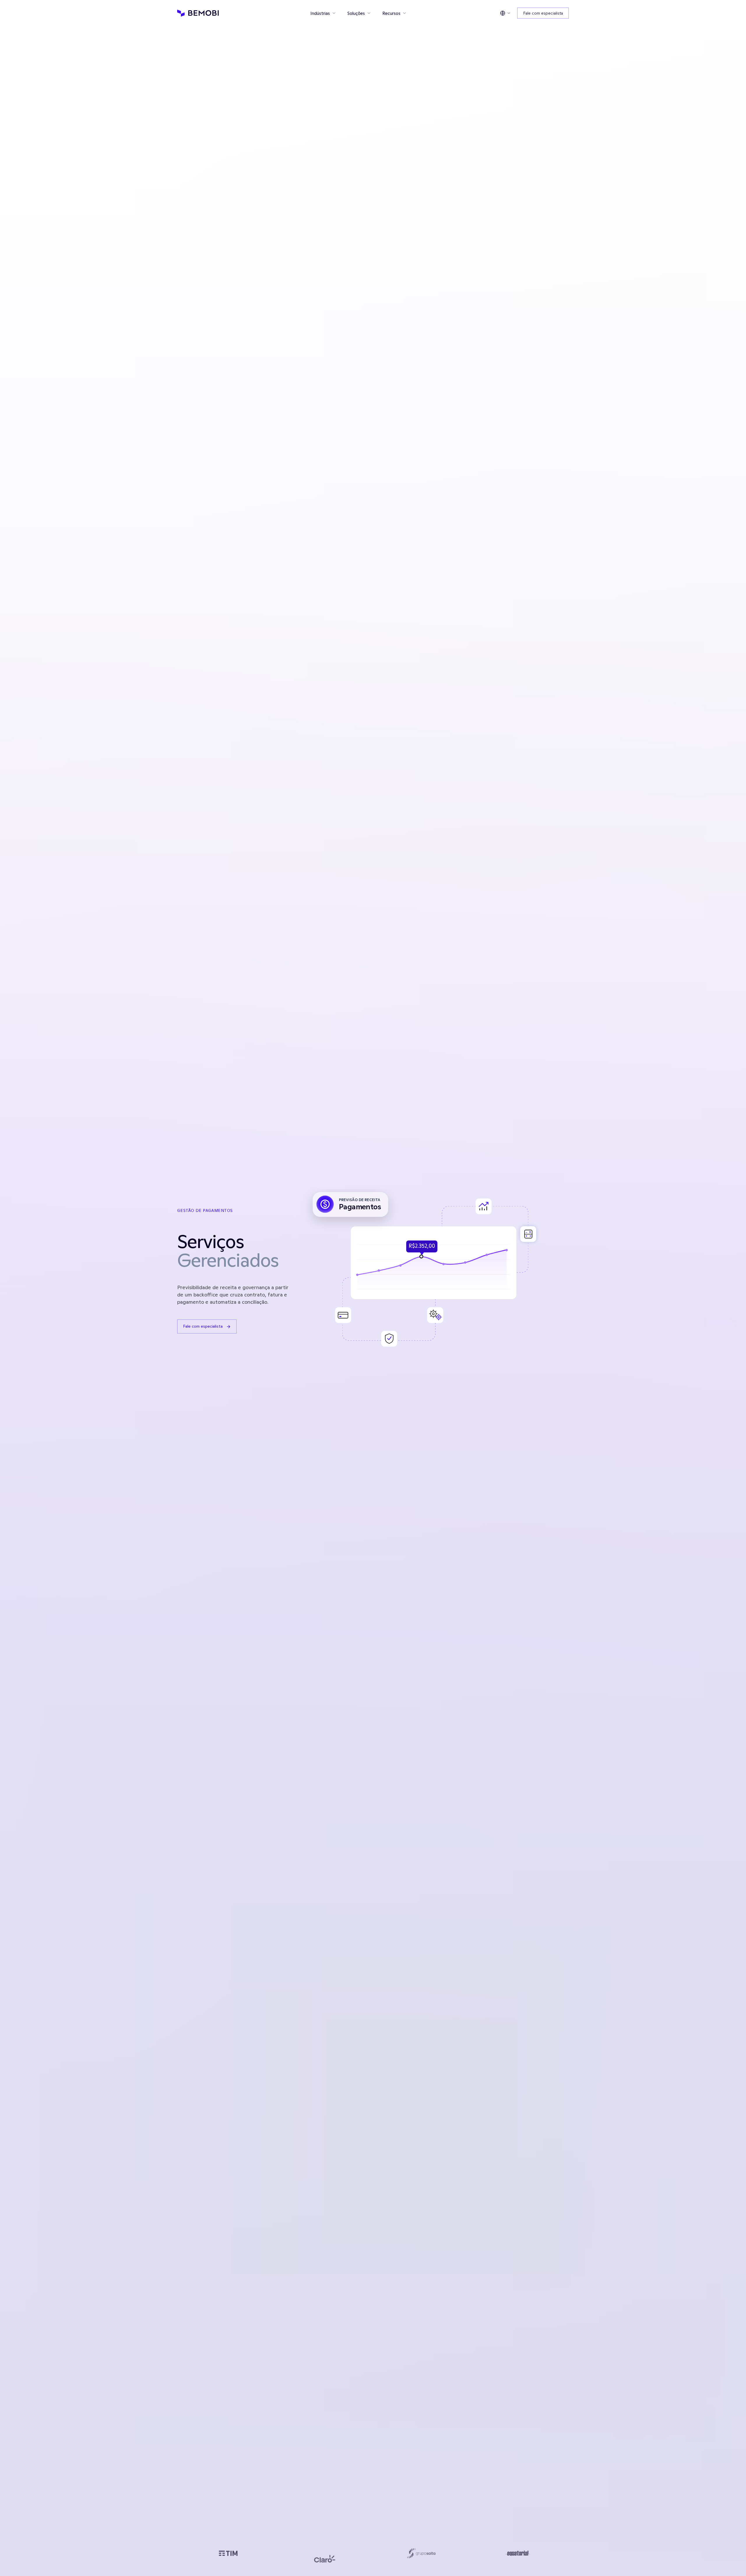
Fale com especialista (543, 13)
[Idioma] (505, 13)
